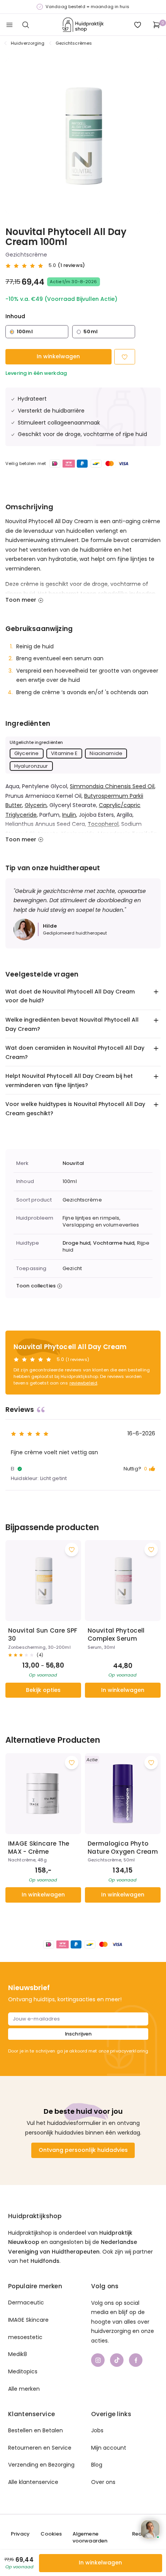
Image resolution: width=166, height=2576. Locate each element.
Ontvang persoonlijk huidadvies (83, 2150)
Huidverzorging (28, 43)
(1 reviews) (71, 265)
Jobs (97, 2430)
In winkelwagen (58, 356)
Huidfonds (45, 2261)
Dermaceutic (26, 2302)
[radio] (37, 332)
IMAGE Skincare (28, 2320)
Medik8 (18, 2354)
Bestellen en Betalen (36, 2430)
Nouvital (73, 1163)
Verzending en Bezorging (41, 2465)
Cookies (51, 2534)
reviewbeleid (83, 1383)
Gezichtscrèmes (74, 43)
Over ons (103, 2482)
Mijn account (109, 2448)
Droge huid (76, 1243)
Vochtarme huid (114, 1243)
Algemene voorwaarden (90, 2537)
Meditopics (23, 2371)
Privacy (20, 2534)
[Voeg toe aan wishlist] (72, 1550)
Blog (97, 2465)
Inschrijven (78, 2034)
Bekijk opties (43, 1690)
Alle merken (24, 2389)
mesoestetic (25, 2337)
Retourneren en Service (40, 2448)
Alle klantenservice (33, 2482)
